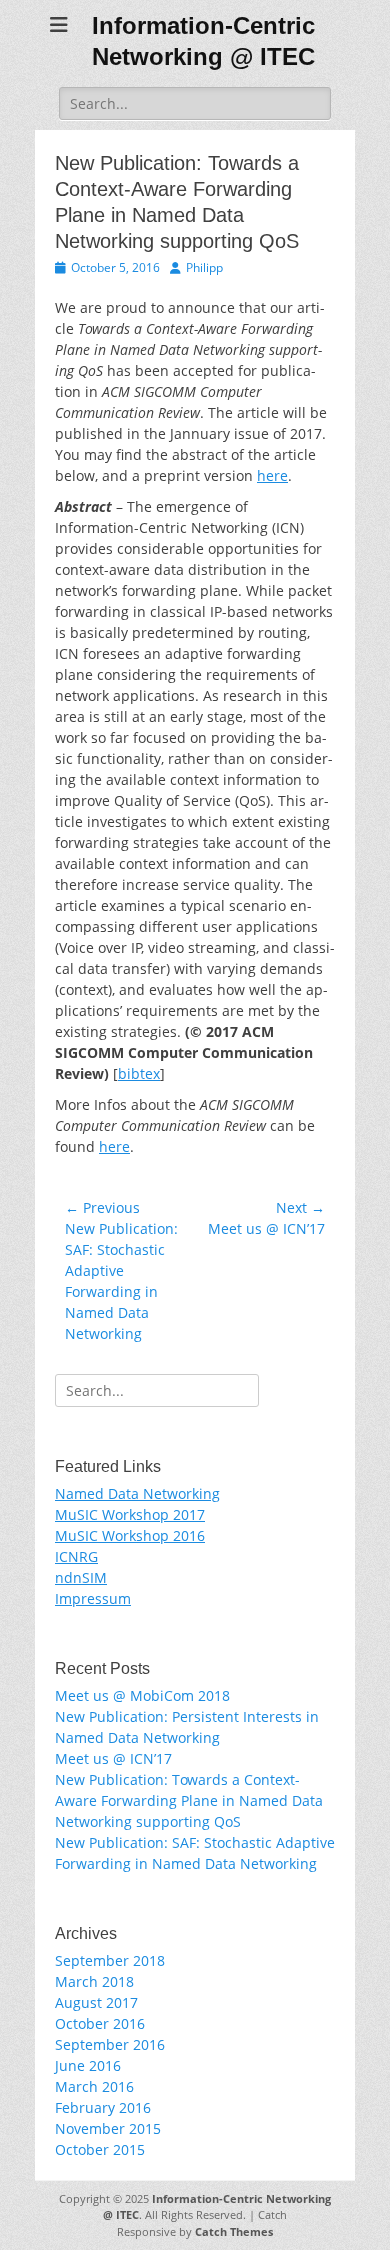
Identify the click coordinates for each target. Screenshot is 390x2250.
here (272, 475)
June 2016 (88, 2065)
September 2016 (110, 2044)
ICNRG (76, 1556)
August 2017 (96, 2002)
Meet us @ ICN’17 (113, 1758)
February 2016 (103, 2107)
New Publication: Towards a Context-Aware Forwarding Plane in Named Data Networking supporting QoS (189, 1800)
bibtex (139, 1073)
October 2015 (100, 2149)
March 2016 (94, 2086)
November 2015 (108, 2128)
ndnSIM (81, 1577)
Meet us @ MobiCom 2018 (142, 1695)
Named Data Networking (137, 1493)
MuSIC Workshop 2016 (130, 1535)
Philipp (204, 267)
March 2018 (94, 1981)
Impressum (93, 1598)
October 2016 (100, 2023)
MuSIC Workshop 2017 (130, 1514)
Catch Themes (234, 2231)
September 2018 (110, 1960)
